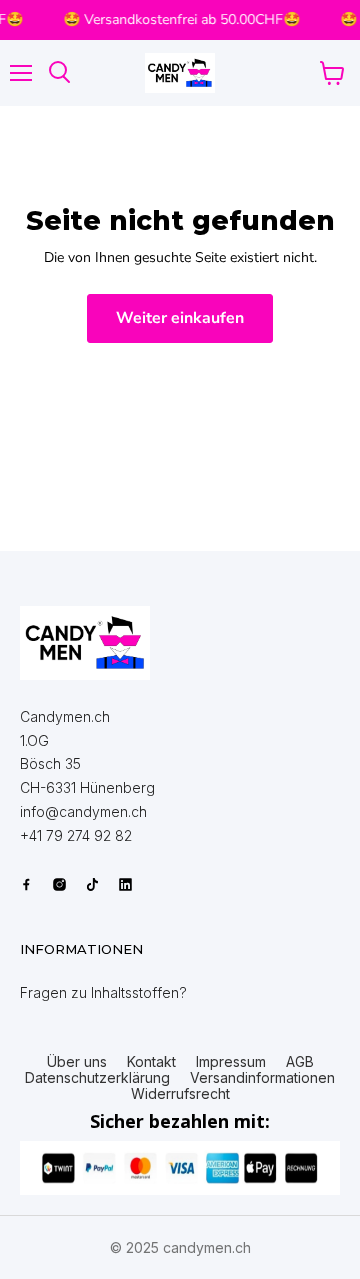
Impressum (231, 1062)
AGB (300, 1062)
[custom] (26, 884)
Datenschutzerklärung (97, 1078)
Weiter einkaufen (180, 318)
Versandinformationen (262, 1078)
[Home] (85, 643)
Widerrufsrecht (180, 1094)
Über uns (77, 1062)
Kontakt (151, 1062)
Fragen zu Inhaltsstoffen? (103, 992)
